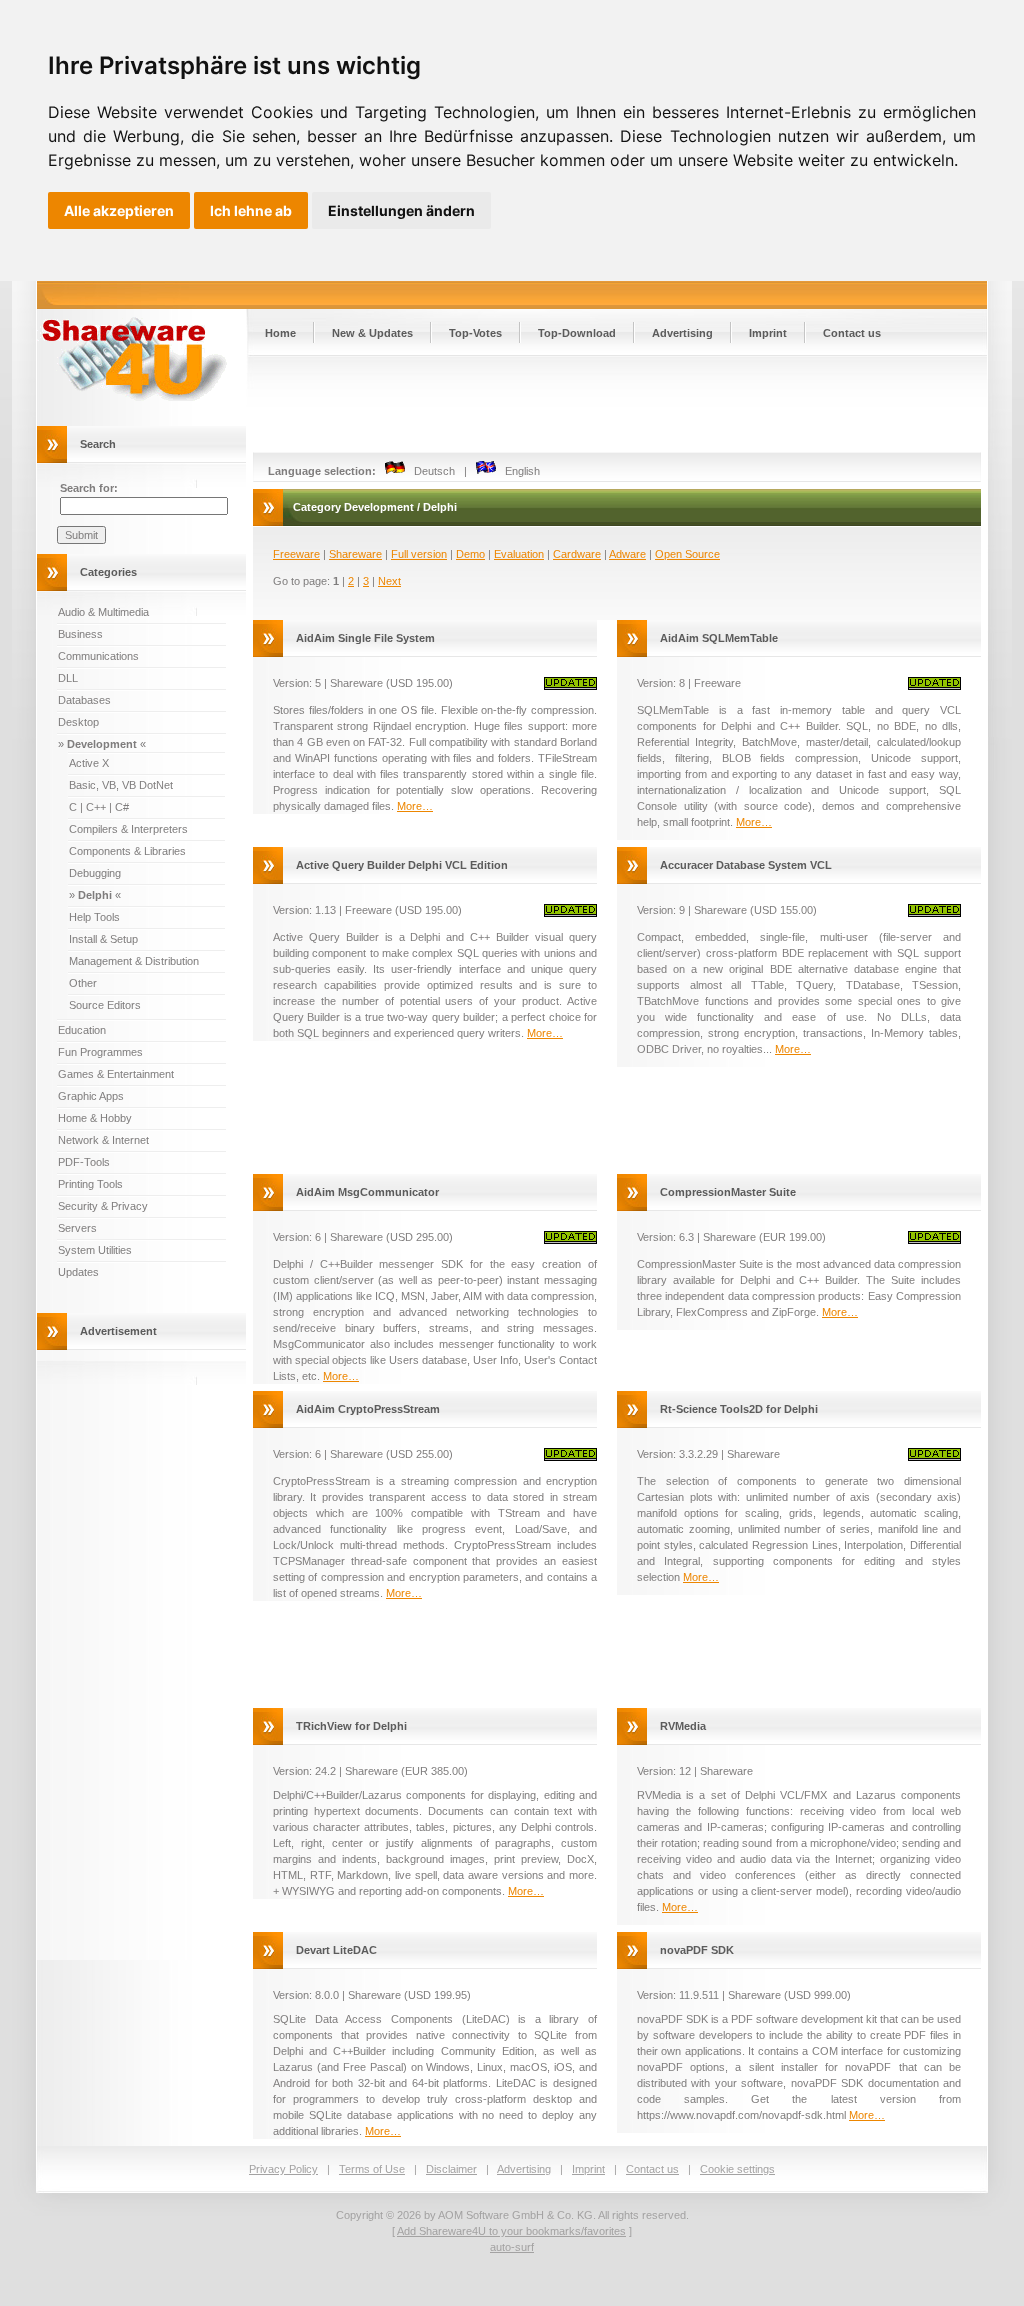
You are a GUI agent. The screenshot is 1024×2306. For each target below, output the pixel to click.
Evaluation (519, 554)
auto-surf (512, 2247)
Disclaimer (451, 2169)
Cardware (577, 554)
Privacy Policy (283, 2169)
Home (280, 333)
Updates (78, 1272)
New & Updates (372, 333)
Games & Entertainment (116, 1074)
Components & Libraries (127, 851)
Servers (77, 1228)
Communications (98, 656)
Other (83, 983)
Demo (470, 554)
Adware (627, 554)
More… (415, 806)
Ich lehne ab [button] (251, 210)
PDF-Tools (84, 1162)
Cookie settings (737, 2169)
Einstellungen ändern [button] (401, 210)
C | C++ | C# (99, 807)
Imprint (768, 333)
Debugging (95, 873)
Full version (419, 554)
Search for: (89, 488)
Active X (89, 763)
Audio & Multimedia (103, 612)
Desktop (78, 722)
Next (389, 581)
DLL (68, 678)
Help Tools (94, 917)
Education (82, 1030)
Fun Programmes (100, 1052)
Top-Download (577, 333)
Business (80, 634)
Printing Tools (90, 1184)
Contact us (852, 333)
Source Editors (105, 1005)
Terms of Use (372, 2169)
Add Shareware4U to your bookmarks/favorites (511, 2231)
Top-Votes (475, 333)
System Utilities (95, 1250)
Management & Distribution (134, 961)
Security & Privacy (103, 1206)
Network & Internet (103, 1140)
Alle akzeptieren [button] (119, 210)
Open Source (687, 554)
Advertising (682, 333)
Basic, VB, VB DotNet (121, 785)
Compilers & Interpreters (128, 829)
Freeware (296, 554)
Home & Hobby (95, 1118)
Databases (84, 700)
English (518, 471)
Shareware (355, 554)
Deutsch (430, 471)
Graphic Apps (91, 1096)
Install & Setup (103, 939)
